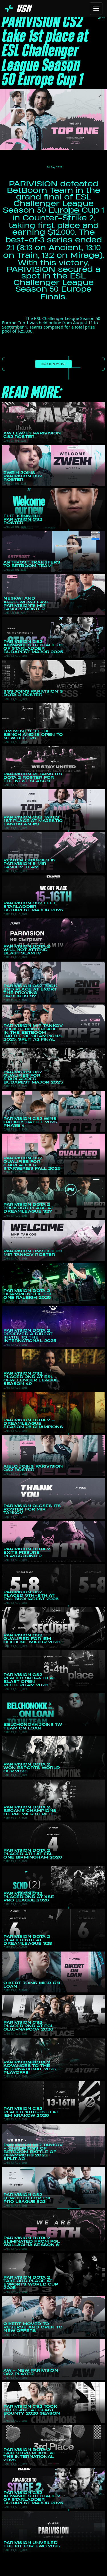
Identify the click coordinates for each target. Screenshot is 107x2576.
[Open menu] (96, 9)
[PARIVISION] (19, 8)
